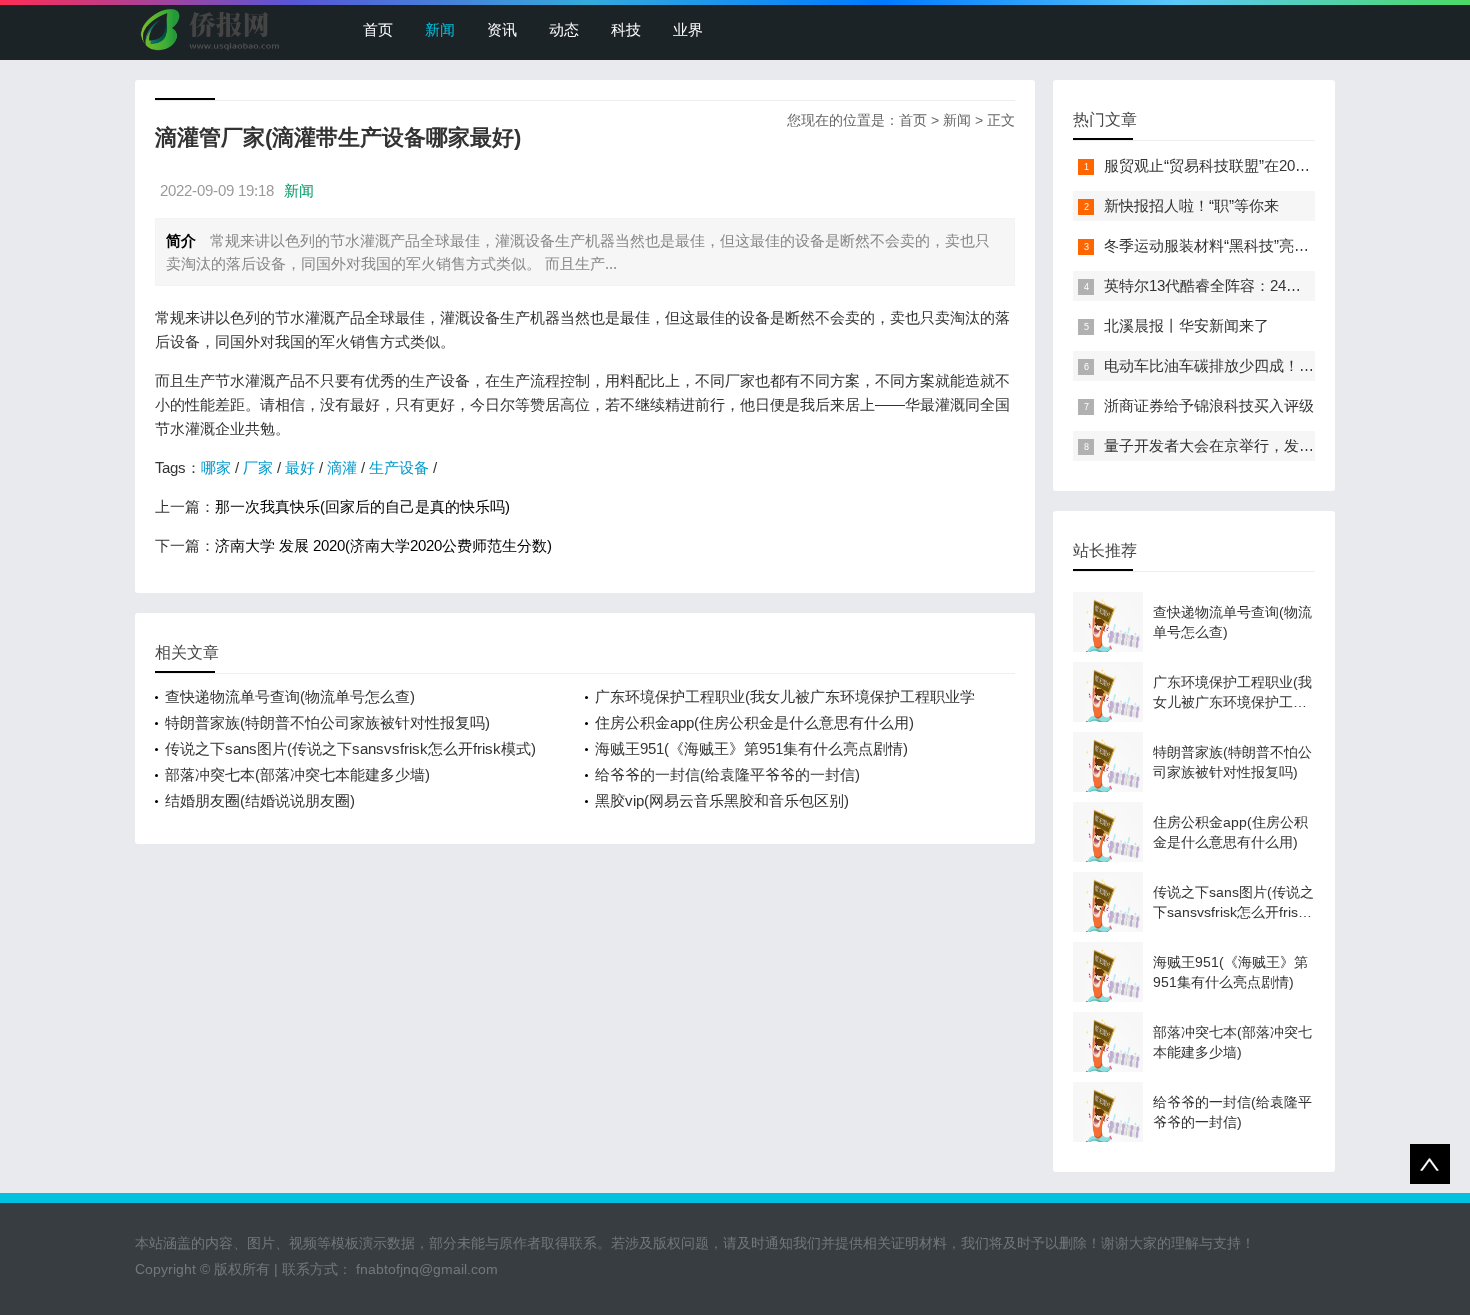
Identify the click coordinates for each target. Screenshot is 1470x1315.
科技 (626, 29)
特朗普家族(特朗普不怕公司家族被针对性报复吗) (327, 722)
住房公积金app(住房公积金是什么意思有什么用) (754, 722)
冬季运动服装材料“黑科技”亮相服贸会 (1229, 245)
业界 (688, 29)
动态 (564, 29)
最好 (300, 467)
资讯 (502, 29)
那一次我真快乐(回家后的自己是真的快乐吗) (362, 506)
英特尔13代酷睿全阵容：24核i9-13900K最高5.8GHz (1276, 285)
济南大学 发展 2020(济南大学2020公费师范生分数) (383, 545)
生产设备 (399, 467)
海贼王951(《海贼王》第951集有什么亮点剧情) (751, 748)
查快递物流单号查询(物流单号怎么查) (290, 696)
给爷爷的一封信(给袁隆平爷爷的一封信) (727, 774)
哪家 (216, 467)
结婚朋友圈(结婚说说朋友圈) (260, 800)
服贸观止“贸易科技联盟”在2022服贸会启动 (1245, 165)
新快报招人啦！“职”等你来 (1191, 205)
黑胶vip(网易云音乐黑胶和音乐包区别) (722, 800)
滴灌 (342, 467)
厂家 (258, 467)
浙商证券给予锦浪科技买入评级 (1209, 405)
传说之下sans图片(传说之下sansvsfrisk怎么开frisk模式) (350, 748)
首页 (378, 29)
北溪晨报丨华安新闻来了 (1186, 325)
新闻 (440, 29)
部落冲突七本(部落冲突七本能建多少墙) (297, 774)
